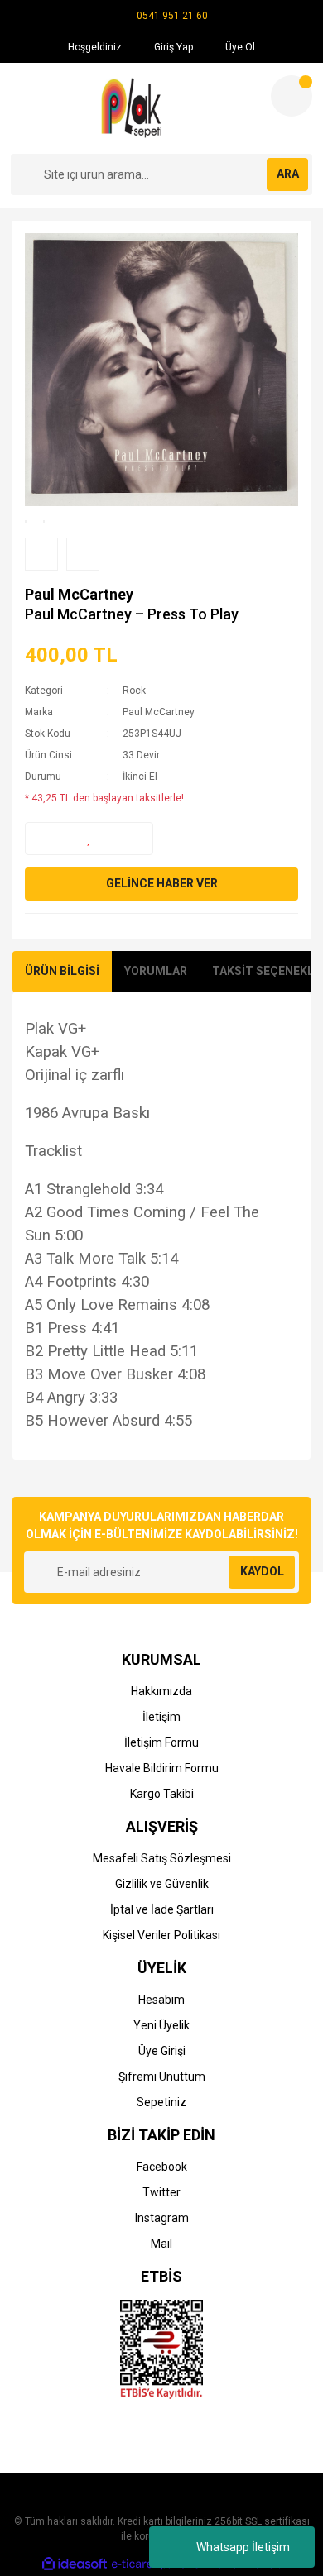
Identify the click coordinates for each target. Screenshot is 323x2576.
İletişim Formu (161, 1742)
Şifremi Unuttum (162, 2077)
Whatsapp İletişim (243, 2547)
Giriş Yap (172, 47)
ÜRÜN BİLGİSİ (62, 971)
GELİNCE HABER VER (162, 883)
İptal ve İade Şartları (162, 1909)
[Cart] (292, 96)
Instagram (162, 2218)
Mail (161, 2244)
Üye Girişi (162, 2051)
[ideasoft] (75, 2564)
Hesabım (161, 2000)
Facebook (162, 2167)
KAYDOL (262, 1571)
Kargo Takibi (162, 1794)
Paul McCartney (79, 594)
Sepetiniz (161, 2102)
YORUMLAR (156, 971)
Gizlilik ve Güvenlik (162, 1884)
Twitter (161, 2192)
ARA (288, 174)
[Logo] (134, 108)
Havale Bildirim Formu (162, 1768)
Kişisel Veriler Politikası (161, 1935)
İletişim (161, 1717)
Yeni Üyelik (161, 2025)
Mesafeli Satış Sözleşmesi (162, 1858)
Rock (134, 691)
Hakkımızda (161, 1691)
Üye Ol (239, 47)
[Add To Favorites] (89, 839)
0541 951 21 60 (172, 16)
